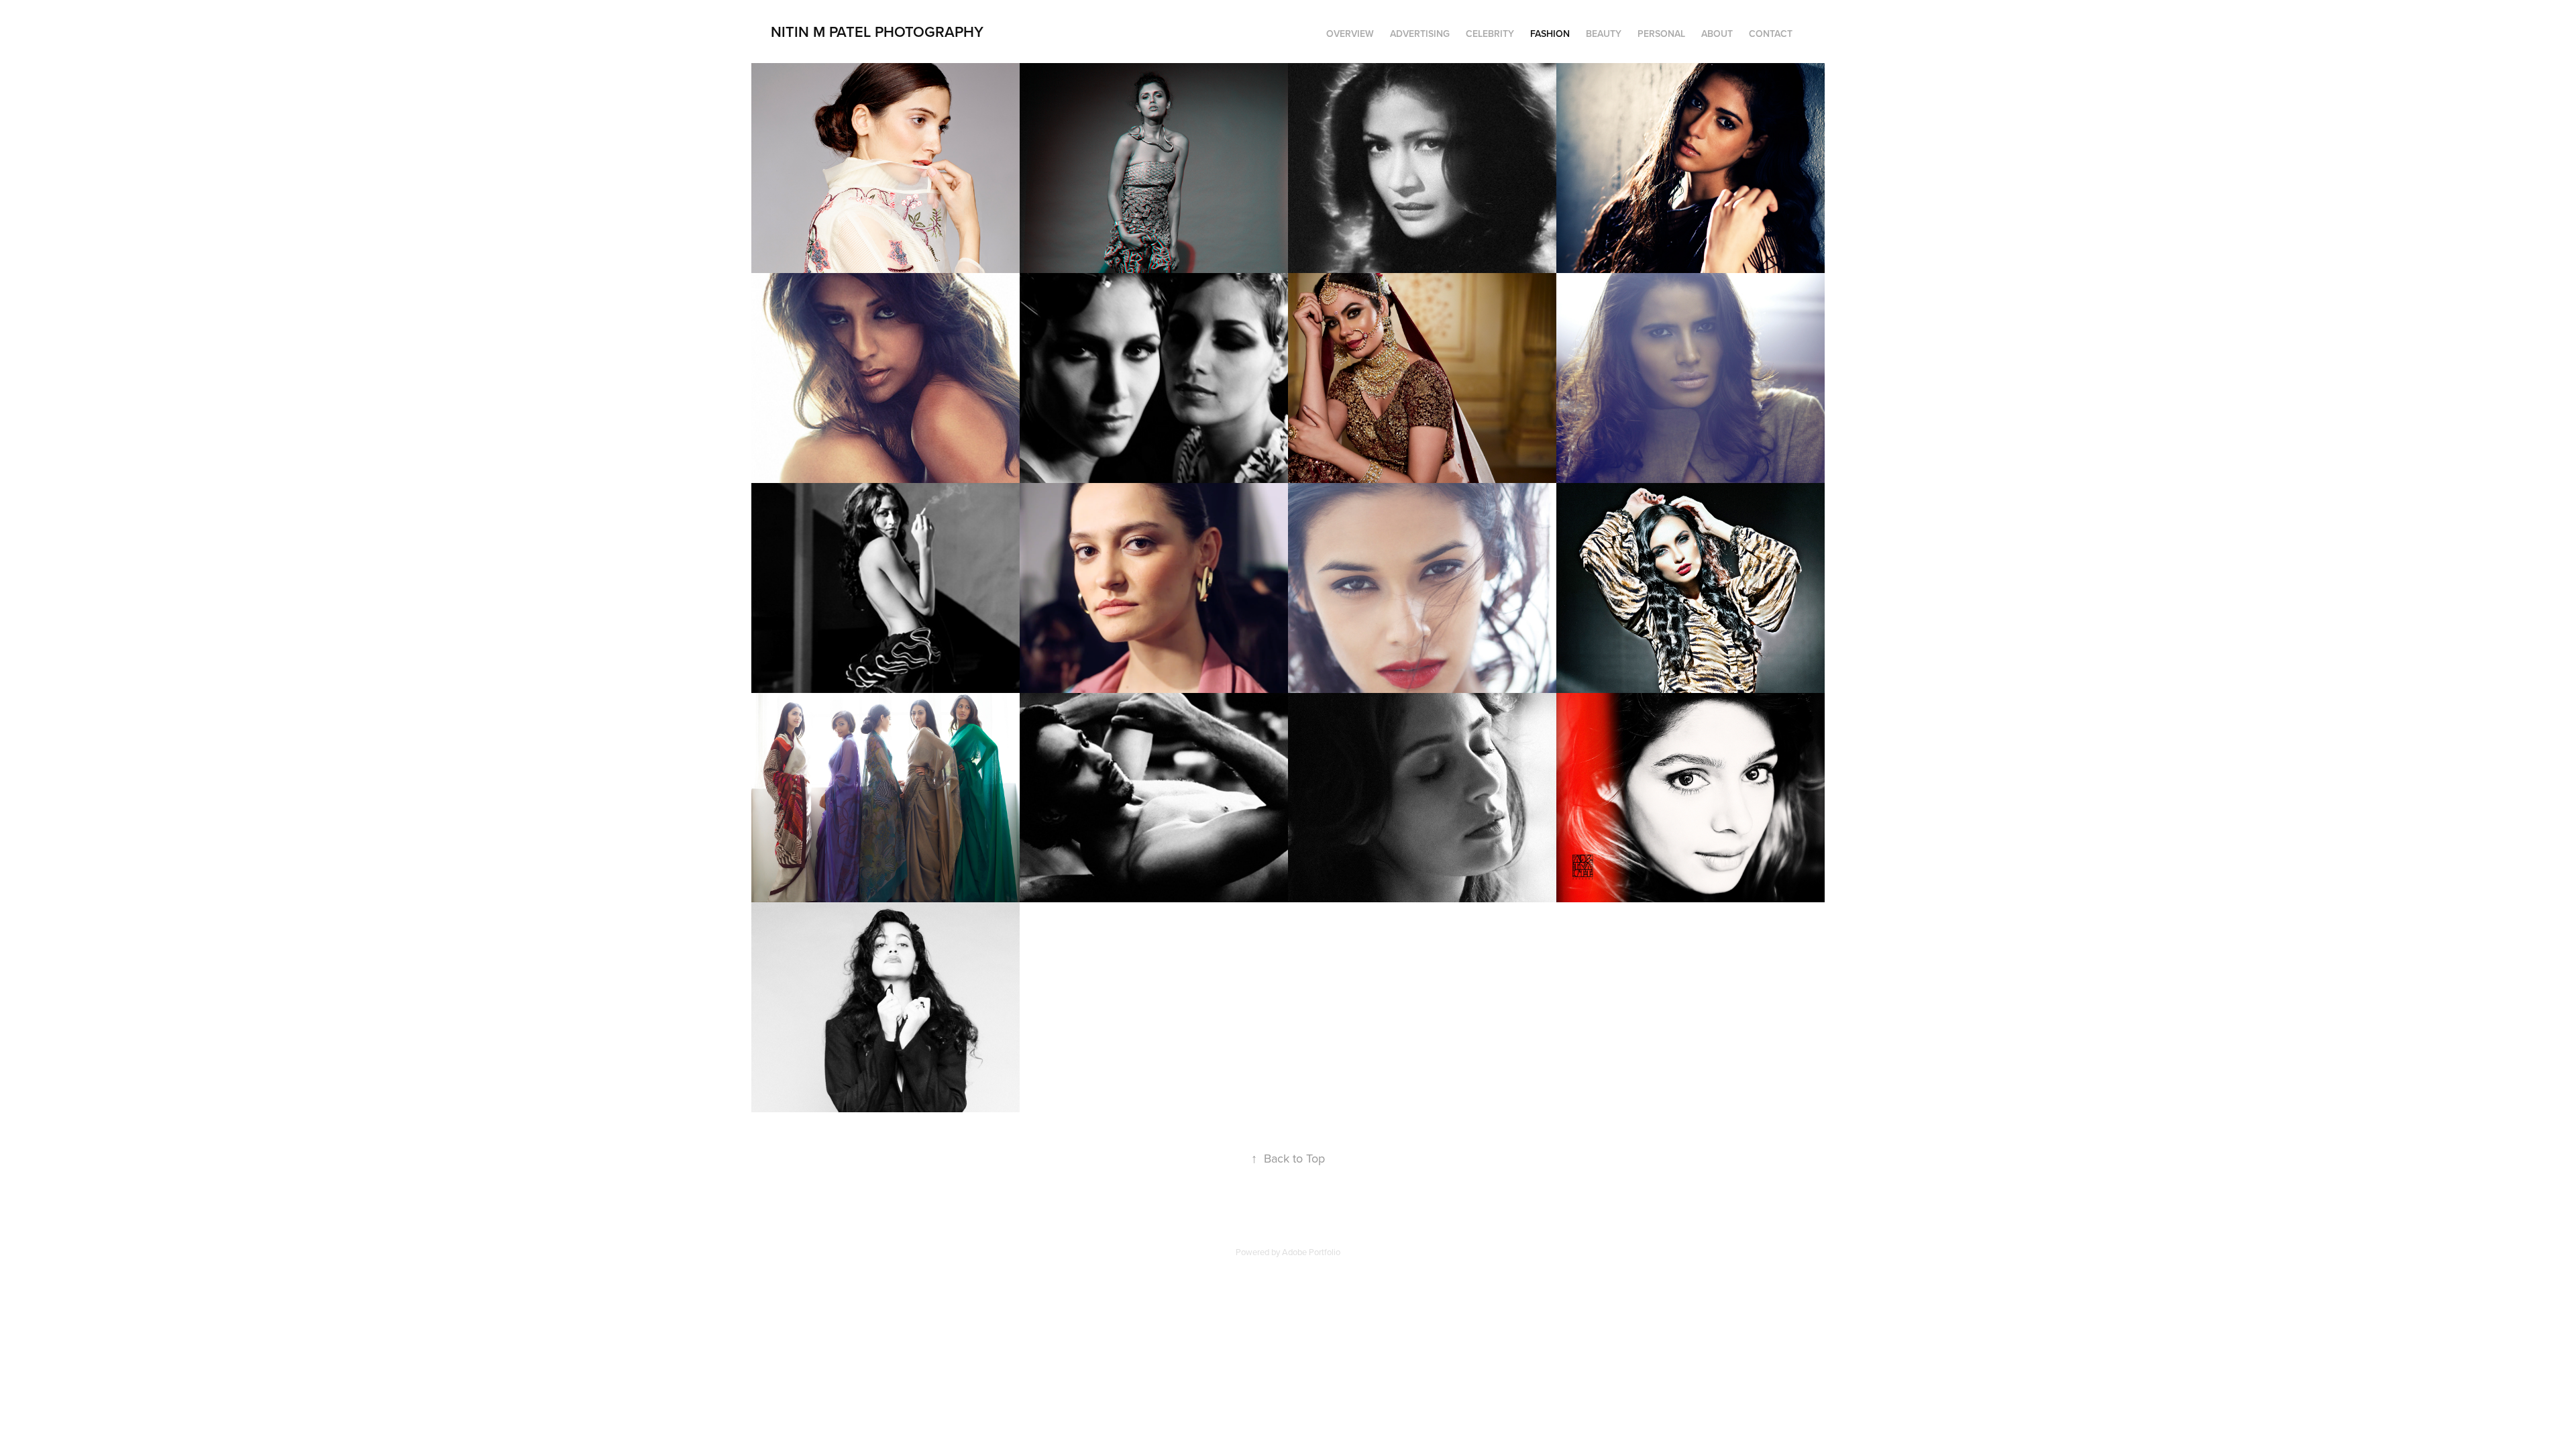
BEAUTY (1604, 34)
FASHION (1550, 34)
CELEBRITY (1490, 34)
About (1717, 34)
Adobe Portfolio (1311, 1252)
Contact (1771, 34)
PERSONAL (1661, 34)
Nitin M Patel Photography (877, 32)
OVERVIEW (1350, 34)
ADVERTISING (1420, 34)
